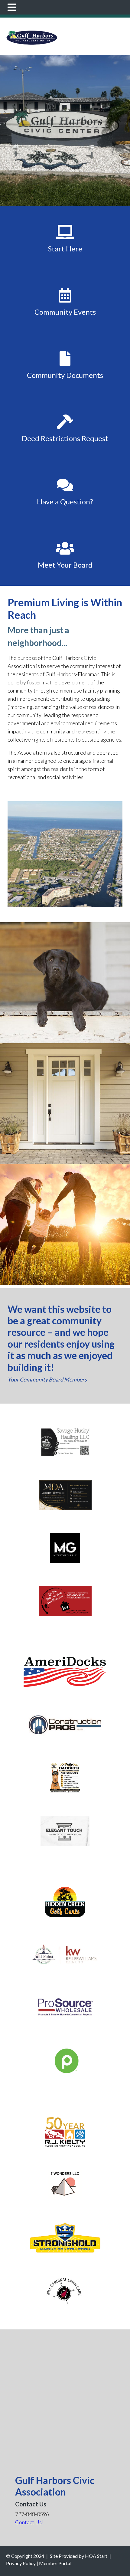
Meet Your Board (65, 565)
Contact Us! (29, 2522)
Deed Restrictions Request (65, 438)
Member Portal (55, 2563)
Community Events (65, 312)
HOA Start (96, 2556)
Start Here (65, 249)
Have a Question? (65, 501)
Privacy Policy (21, 2563)
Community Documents (65, 375)
